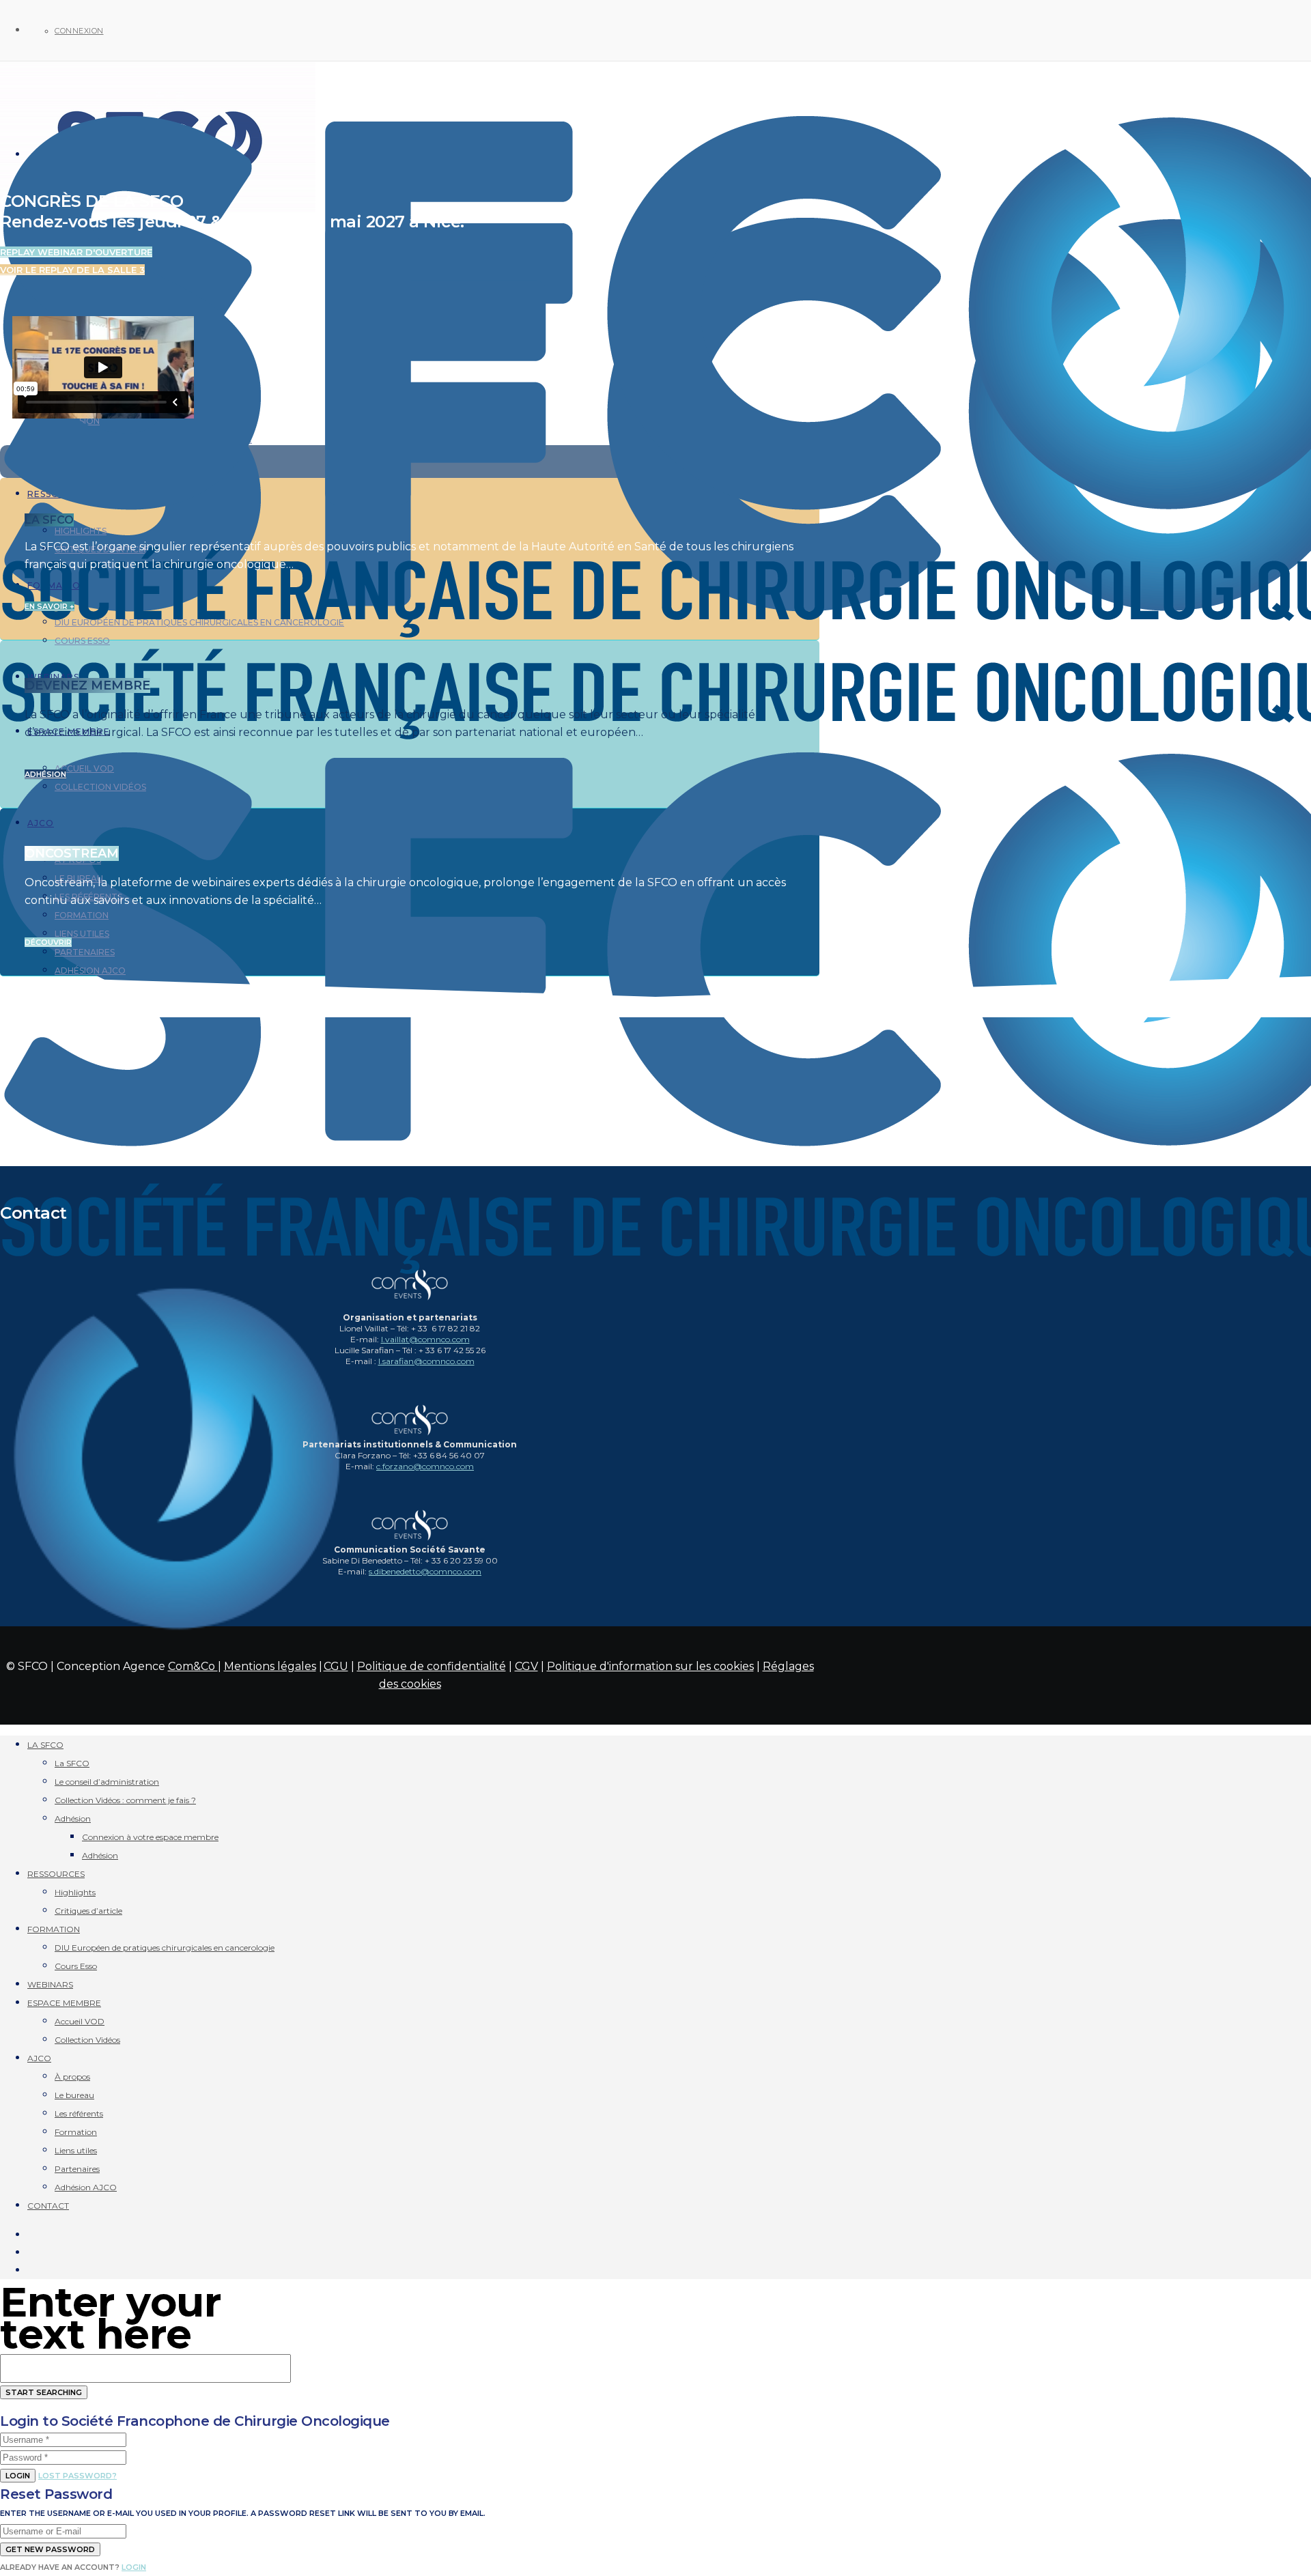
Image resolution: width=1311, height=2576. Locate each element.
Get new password (50, 2549)
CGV (526, 1666)
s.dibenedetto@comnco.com (425, 1571)
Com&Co (193, 1666)
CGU (336, 1666)
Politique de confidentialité (432, 1666)
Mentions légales (270, 1666)
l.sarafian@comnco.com (426, 1361)
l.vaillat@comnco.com (425, 1339)
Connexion (79, 31)
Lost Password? (77, 2476)
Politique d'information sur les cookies (650, 1666)
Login (18, 2476)
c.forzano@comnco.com (425, 1466)
